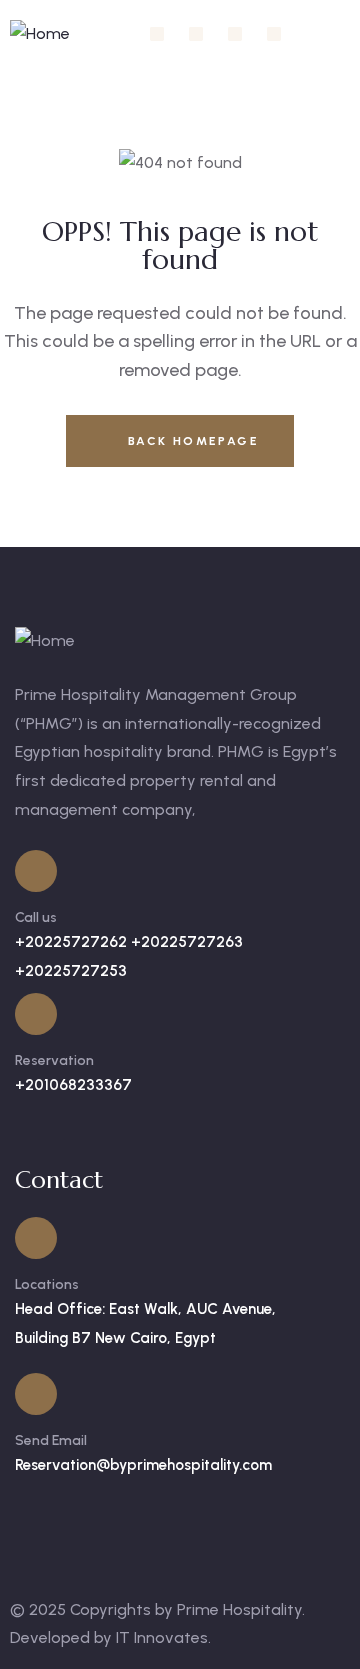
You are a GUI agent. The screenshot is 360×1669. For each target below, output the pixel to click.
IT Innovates (162, 1637)
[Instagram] (196, 34)
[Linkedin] (235, 34)
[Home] (40, 34)
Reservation (54, 1060)
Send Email (51, 1440)
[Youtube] (274, 34)
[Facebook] (157, 34)
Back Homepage (190, 441)
